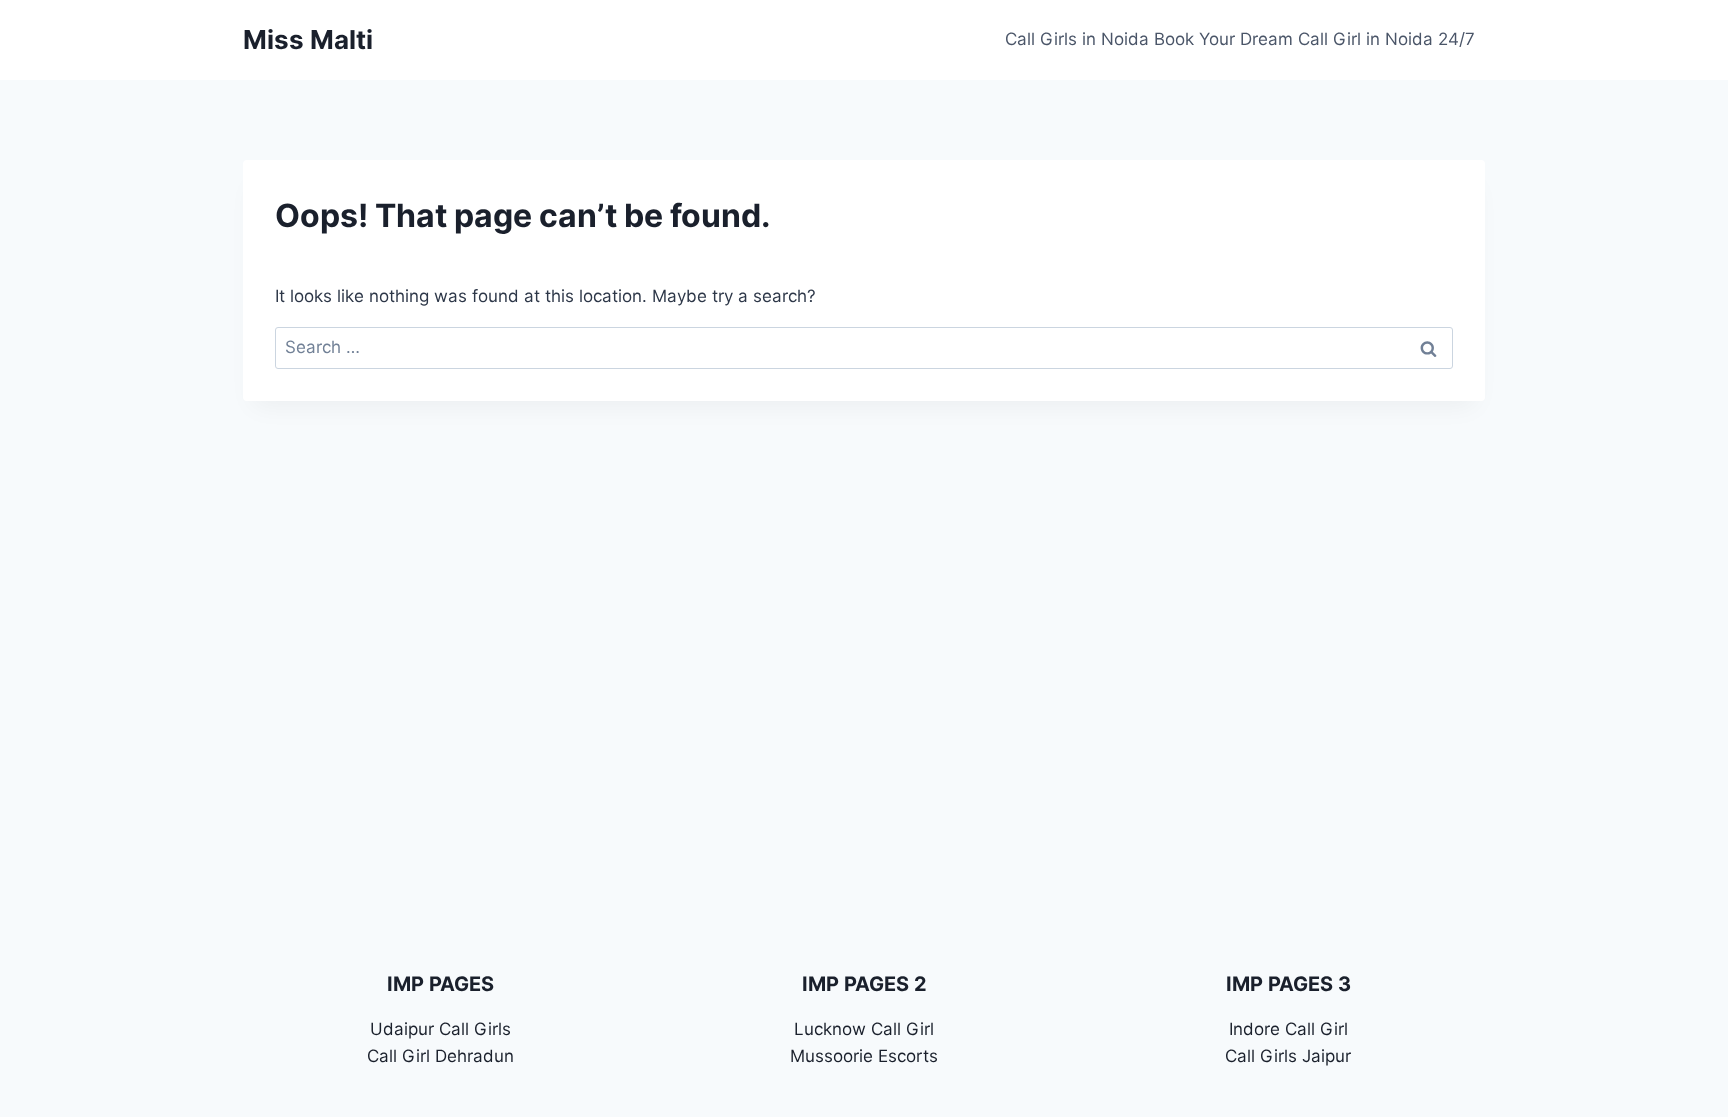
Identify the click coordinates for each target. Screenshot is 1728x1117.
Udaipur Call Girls (440, 1029)
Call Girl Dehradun (440, 1056)
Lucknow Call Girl (864, 1029)
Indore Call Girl (1288, 1029)
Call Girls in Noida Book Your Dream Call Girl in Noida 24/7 (1240, 39)
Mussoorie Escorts (864, 1056)
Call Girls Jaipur (1288, 1056)
